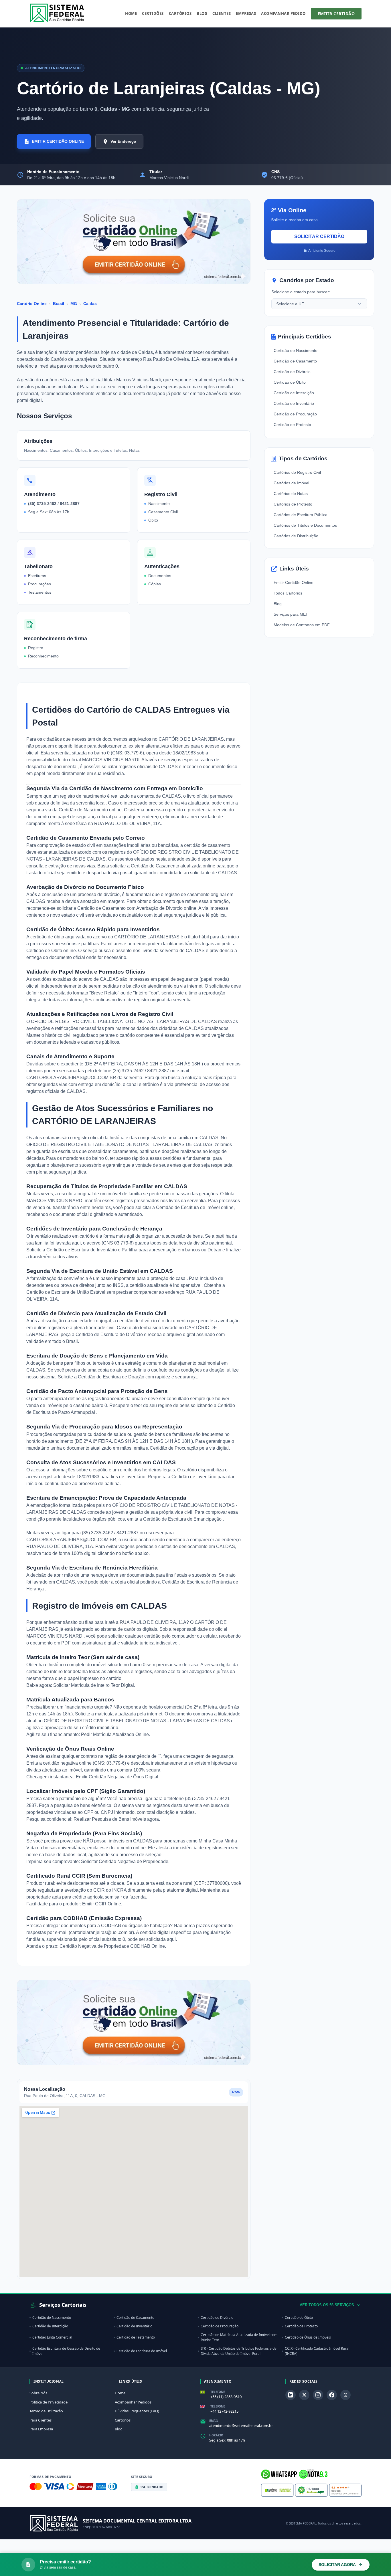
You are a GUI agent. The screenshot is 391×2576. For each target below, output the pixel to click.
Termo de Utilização (46, 2411)
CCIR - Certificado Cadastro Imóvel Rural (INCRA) (317, 2351)
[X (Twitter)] (304, 2395)
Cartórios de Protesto (293, 504)
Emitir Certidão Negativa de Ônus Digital (117, 1777)
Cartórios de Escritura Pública (301, 515)
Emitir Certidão (336, 14)
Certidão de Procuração (174, 1448)
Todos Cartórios (288, 593)
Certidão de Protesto (292, 425)
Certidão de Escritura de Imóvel (188, 1207)
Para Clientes (41, 2420)
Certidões (153, 13)
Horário (216, 2435)
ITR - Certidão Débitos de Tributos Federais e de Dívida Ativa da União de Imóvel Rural (239, 2351)
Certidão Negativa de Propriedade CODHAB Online (112, 1946)
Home (131, 13)
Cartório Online (32, 304)
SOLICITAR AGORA (337, 2565)
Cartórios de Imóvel (291, 483)
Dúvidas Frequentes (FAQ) (137, 2411)
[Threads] (345, 2395)
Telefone (218, 2392)
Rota (236, 2092)
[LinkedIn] (291, 2395)
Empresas (246, 13)
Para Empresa (41, 2429)
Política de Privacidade (49, 2402)
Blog (202, 13)
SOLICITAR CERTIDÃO (319, 236)
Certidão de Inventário (194, 1477)
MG (74, 304)
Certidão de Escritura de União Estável (66, 1292)
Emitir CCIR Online (102, 1904)
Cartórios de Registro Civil (297, 472)
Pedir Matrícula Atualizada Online (115, 1734)
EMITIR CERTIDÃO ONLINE (58, 141)
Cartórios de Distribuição (296, 536)
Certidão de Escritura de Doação (112, 1377)
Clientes (222, 13)
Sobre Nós (38, 2393)
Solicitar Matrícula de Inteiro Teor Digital (94, 1685)
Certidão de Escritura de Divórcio (110, 1334)
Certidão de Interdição (294, 393)
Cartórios (180, 13)
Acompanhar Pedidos (133, 2402)
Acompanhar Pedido (283, 13)
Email (214, 2421)
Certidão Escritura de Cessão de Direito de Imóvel (66, 2351)
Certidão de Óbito (290, 382)
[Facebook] (332, 2395)
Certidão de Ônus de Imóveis (308, 2337)
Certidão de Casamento (295, 361)
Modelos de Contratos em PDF (302, 625)
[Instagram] (318, 2395)
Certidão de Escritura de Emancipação (183, 1519)
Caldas (90, 304)
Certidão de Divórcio (292, 372)
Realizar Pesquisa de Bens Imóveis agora (116, 1819)
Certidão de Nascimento (296, 350)
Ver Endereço (123, 141)
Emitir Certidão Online (294, 582)
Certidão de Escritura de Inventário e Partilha (92, 1250)
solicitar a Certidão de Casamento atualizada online (163, 866)
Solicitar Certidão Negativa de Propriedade (125, 1861)
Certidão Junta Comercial (52, 2337)
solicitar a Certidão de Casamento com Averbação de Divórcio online (127, 908)
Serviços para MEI (290, 614)
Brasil (59, 304)
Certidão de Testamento (136, 2337)
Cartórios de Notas (291, 494)
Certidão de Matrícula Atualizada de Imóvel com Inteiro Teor (239, 2337)
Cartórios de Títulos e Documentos (305, 525)
